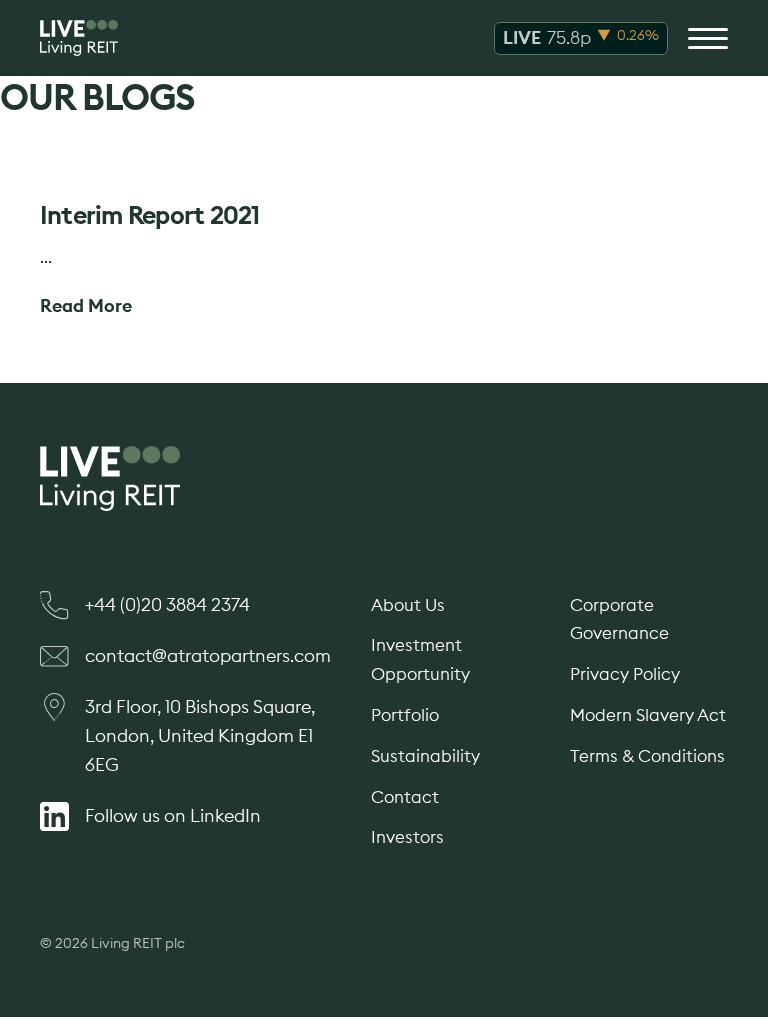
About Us (408, 605)
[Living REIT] (79, 38)
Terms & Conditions (647, 756)
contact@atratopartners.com (208, 655)
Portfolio (405, 715)
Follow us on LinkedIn (173, 815)
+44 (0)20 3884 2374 (167, 604)
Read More (86, 305)
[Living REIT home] (384, 478)
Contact (405, 797)
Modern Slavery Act (648, 715)
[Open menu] (708, 38)
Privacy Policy (625, 674)
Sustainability (425, 756)
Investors (407, 837)
